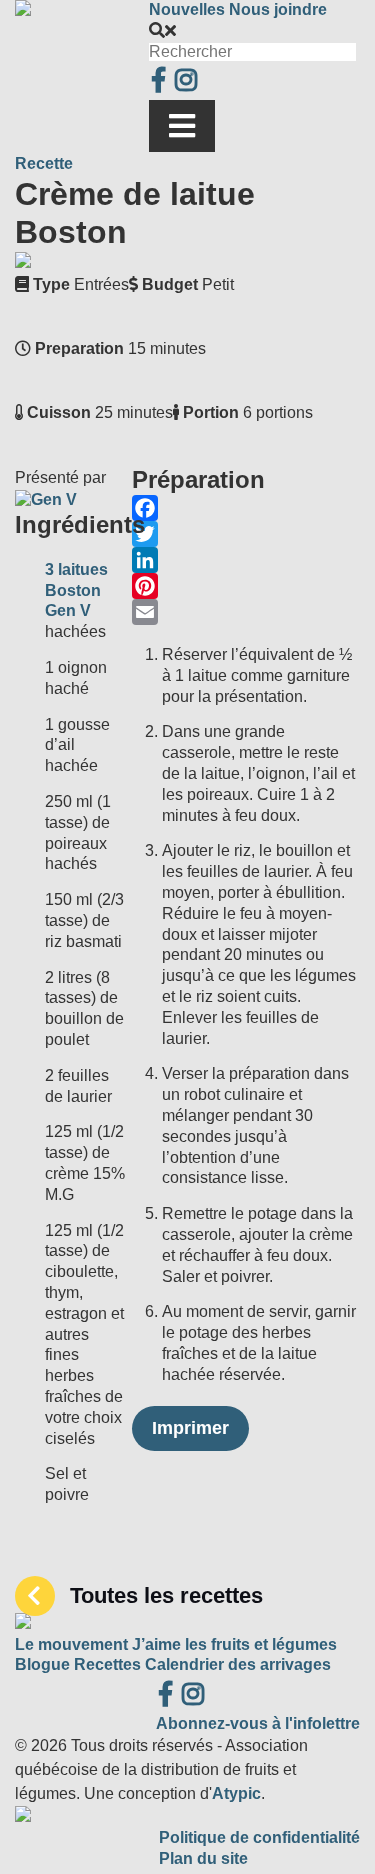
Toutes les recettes (166, 1595)
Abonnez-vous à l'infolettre (258, 1723)
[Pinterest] (246, 586)
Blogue (42, 1664)
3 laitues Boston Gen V (76, 590)
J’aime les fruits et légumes (234, 1644)
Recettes (107, 1664)
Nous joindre (278, 9)
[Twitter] (246, 534)
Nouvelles (187, 9)
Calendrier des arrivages (238, 1664)
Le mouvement (71, 1644)
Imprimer (190, 1428)
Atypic (236, 1793)
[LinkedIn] (246, 560)
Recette (44, 163)
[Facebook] (246, 508)
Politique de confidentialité (259, 1837)
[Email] (246, 612)
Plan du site (203, 1858)
